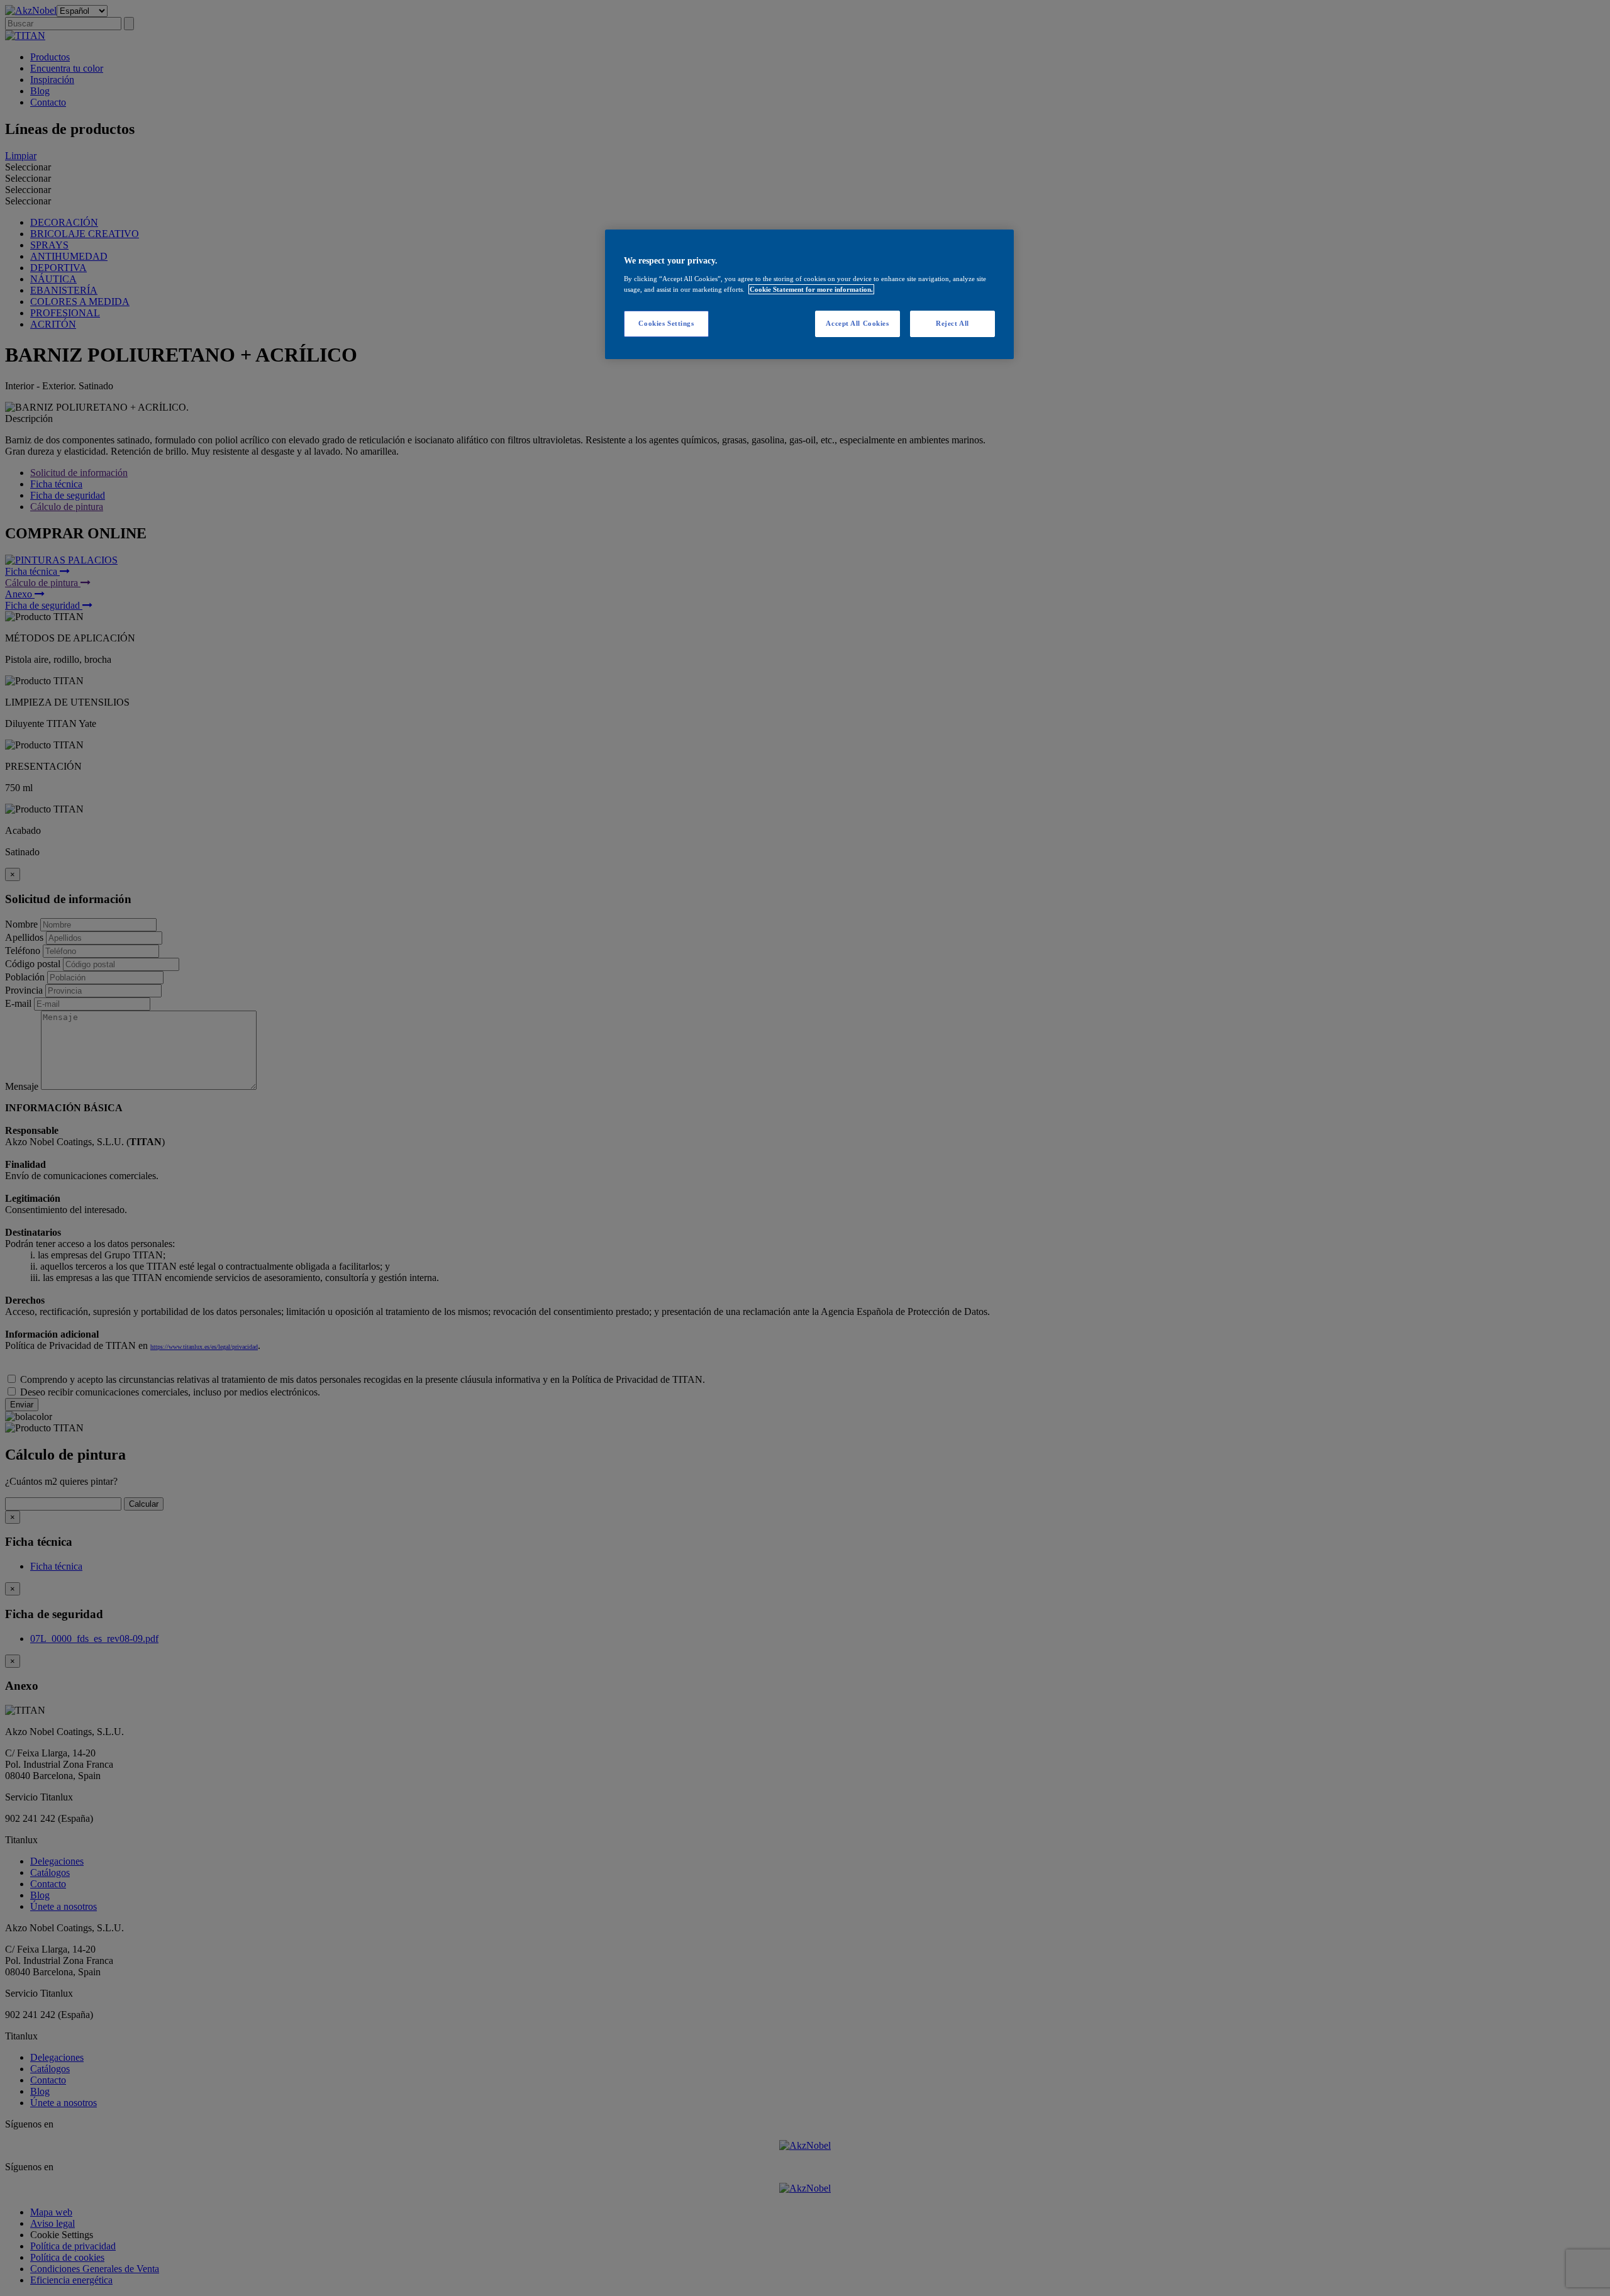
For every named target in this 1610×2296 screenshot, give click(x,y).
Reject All (952, 323)
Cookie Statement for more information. (811, 289)
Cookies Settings (666, 323)
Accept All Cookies (857, 323)
